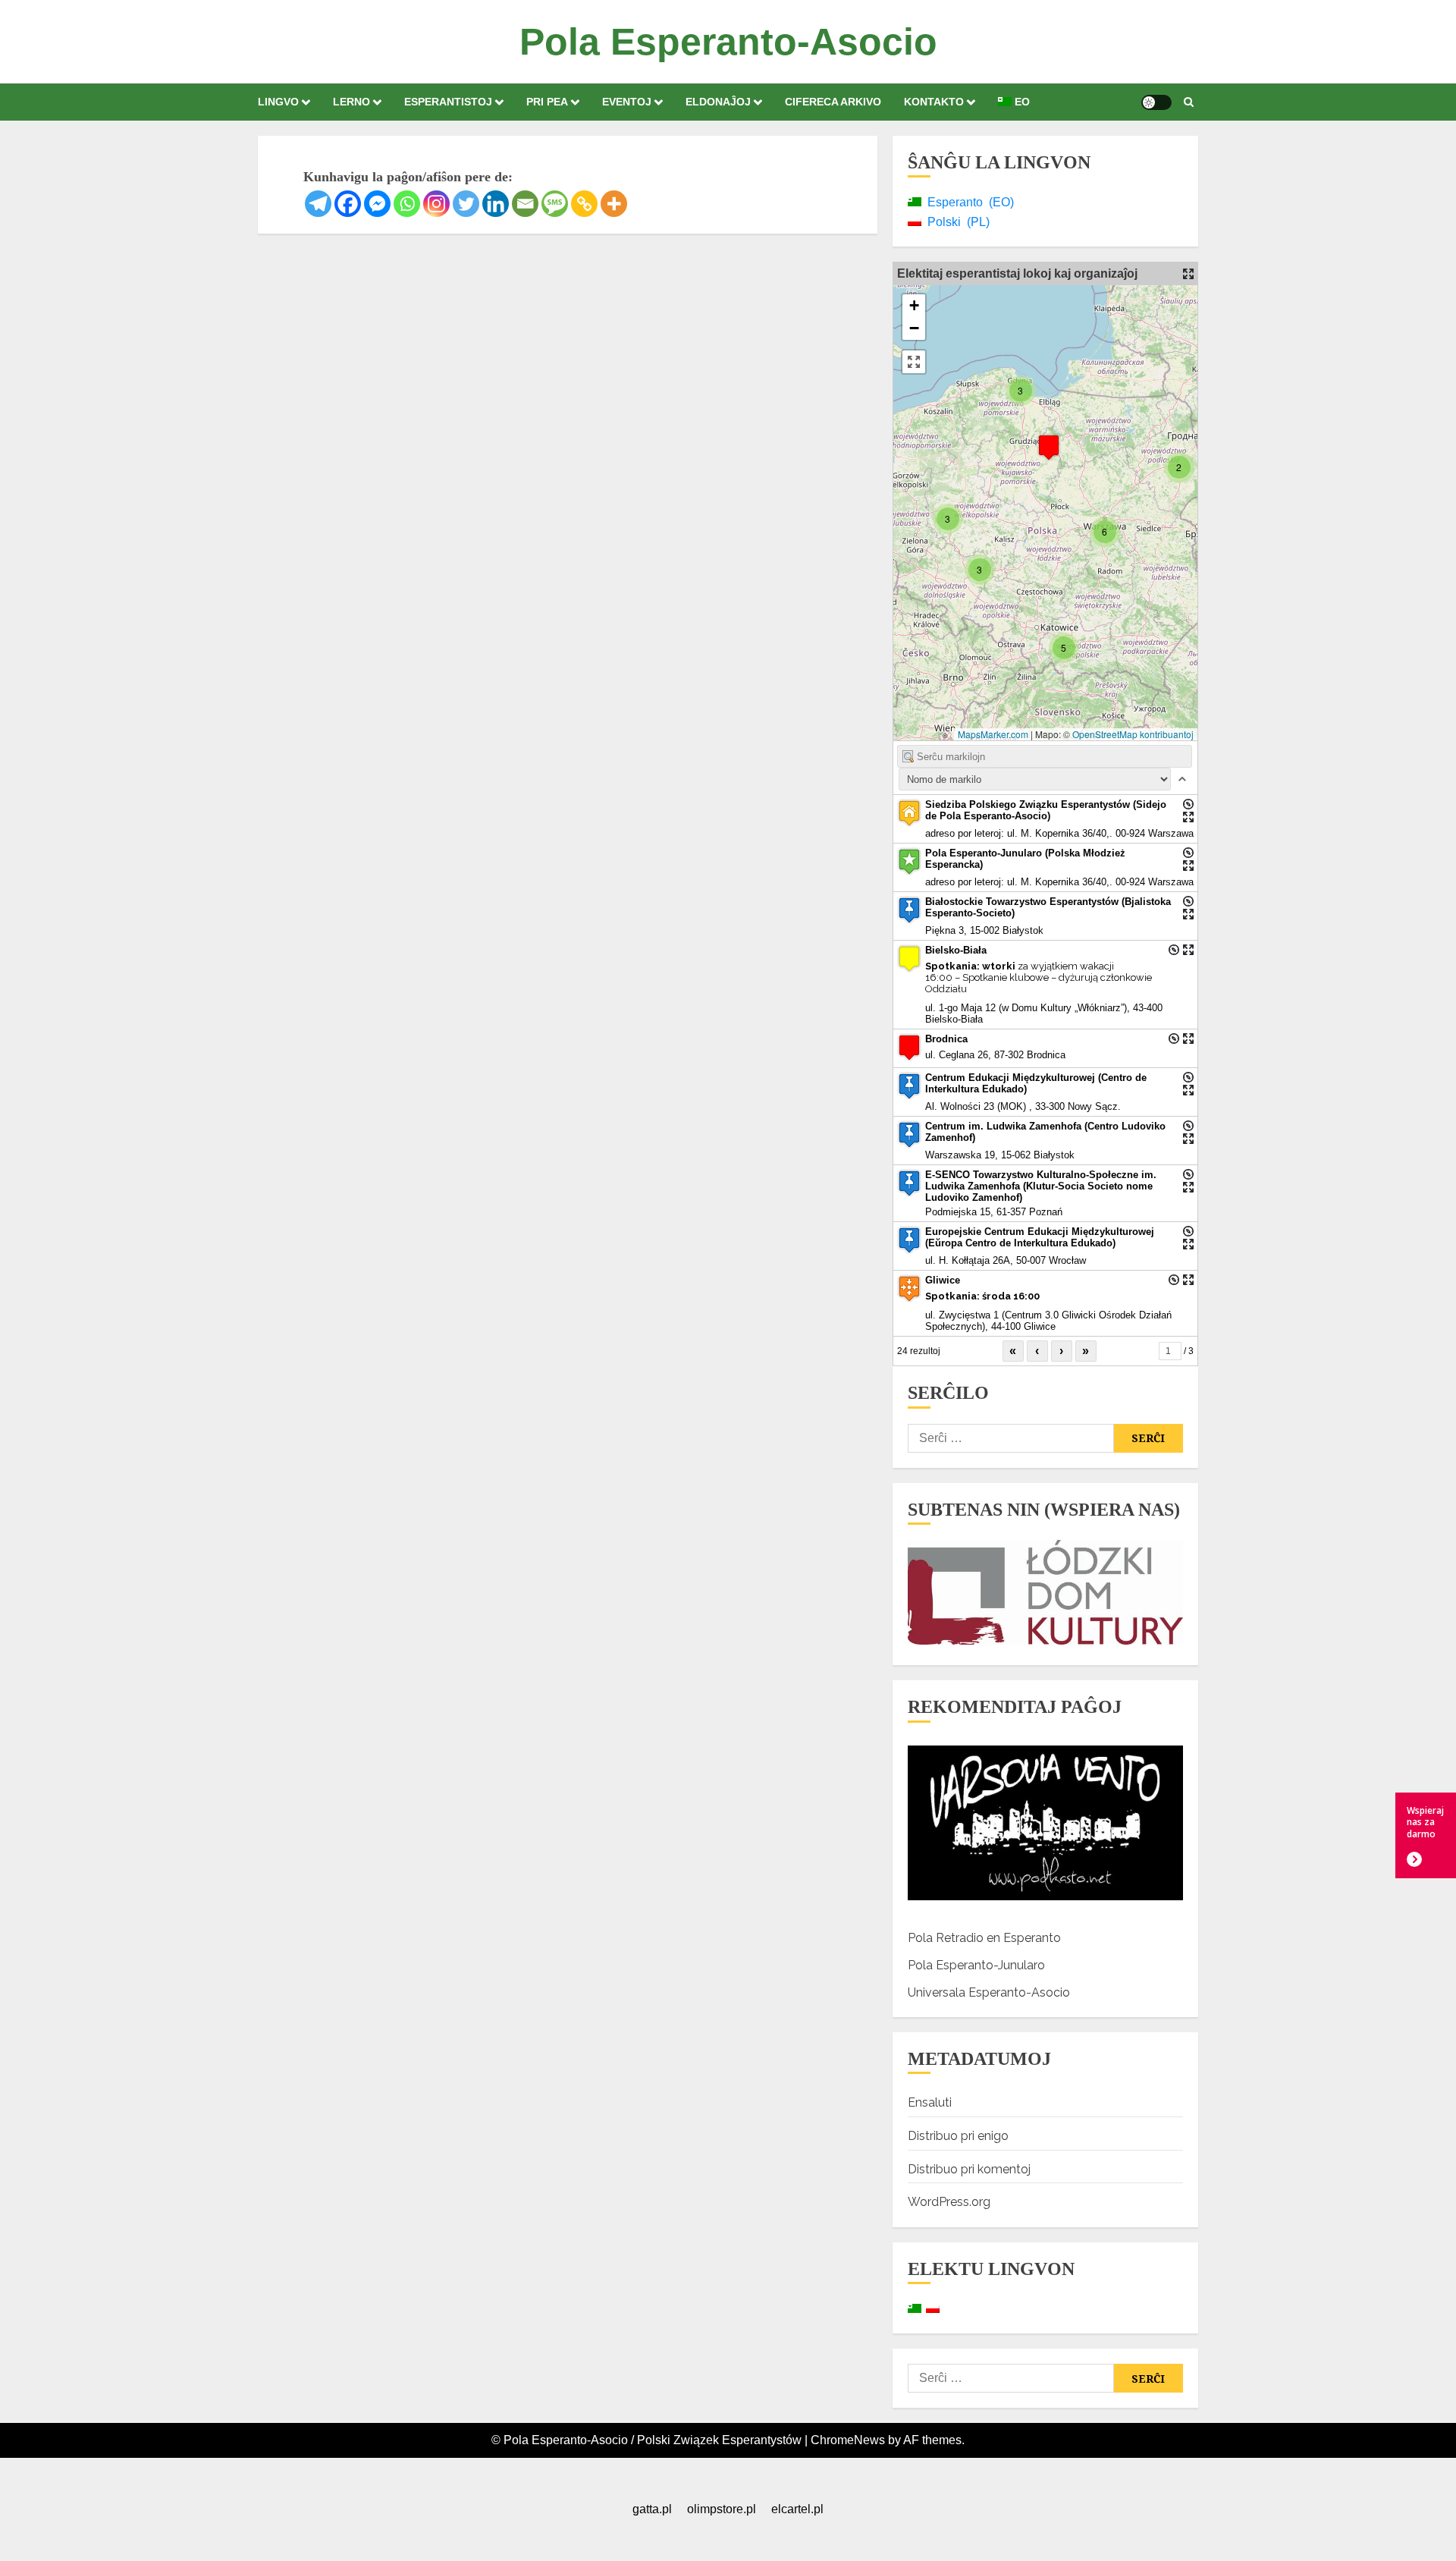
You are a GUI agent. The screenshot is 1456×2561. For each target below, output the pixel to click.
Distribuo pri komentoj (969, 2169)
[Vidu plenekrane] (914, 362)
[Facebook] (348, 204)
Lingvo (278, 102)
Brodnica (946, 1039)
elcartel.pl (797, 2509)
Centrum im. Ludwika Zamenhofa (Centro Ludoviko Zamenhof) (1045, 1132)
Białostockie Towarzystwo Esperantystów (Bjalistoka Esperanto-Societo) (1048, 907)
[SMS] (555, 204)
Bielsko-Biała (956, 950)
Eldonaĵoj (718, 102)
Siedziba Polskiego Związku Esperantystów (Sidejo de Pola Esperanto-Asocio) (1046, 810)
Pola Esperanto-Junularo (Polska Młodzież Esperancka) (1025, 859)
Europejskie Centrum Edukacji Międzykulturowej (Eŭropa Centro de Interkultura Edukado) (1040, 1237)
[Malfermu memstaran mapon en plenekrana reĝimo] (1188, 274)
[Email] (525, 204)
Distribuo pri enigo (958, 2136)
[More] (614, 204)
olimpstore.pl (722, 2509)
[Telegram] (318, 204)
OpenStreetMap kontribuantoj (1133, 734)
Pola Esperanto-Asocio (728, 42)
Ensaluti (930, 2102)
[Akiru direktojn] (1188, 804)
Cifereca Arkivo (833, 102)
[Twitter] (466, 204)
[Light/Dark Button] (1156, 102)
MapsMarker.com (993, 734)
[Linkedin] (496, 204)
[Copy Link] (584, 204)
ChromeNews (848, 2440)
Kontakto (934, 102)
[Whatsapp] (407, 204)
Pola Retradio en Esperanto (984, 1938)
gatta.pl (652, 2509)
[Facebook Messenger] (377, 204)
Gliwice (943, 1280)
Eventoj (627, 102)
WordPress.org (949, 2202)
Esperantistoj (448, 102)
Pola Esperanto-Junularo (976, 1965)
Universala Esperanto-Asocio (989, 1992)
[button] (1189, 102)
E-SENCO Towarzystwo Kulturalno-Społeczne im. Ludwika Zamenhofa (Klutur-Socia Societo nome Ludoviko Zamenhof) (1041, 1186)
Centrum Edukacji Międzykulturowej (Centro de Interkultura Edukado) (1036, 1083)
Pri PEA (547, 102)
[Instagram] (436, 204)
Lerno (351, 102)
